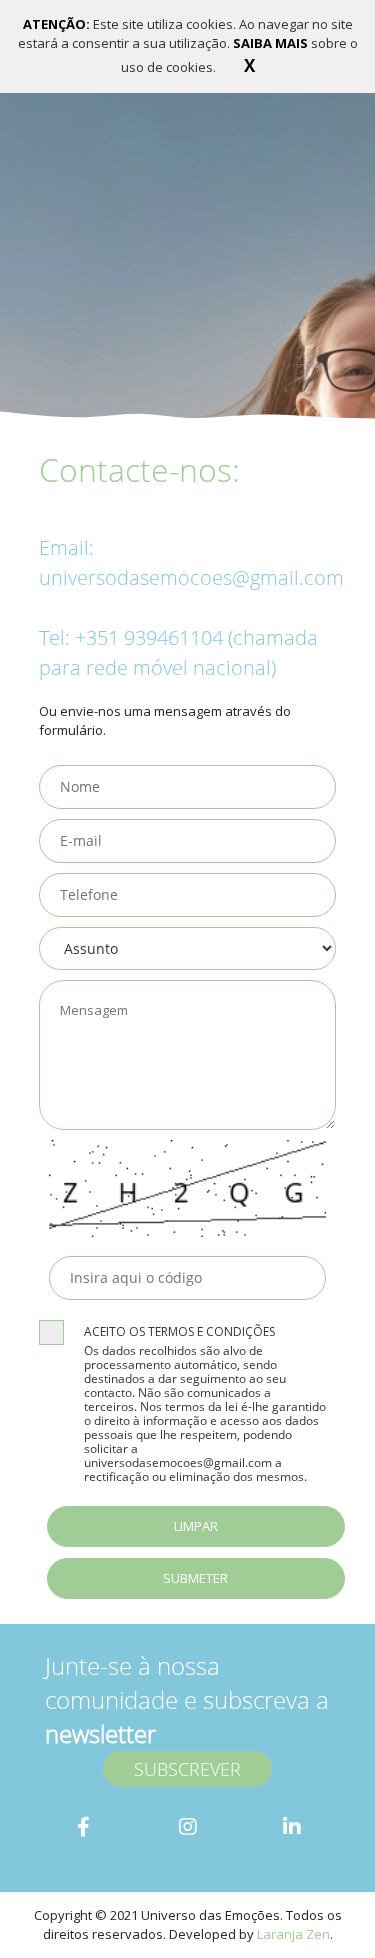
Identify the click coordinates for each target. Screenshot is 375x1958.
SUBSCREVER (187, 1769)
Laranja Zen (293, 1934)
